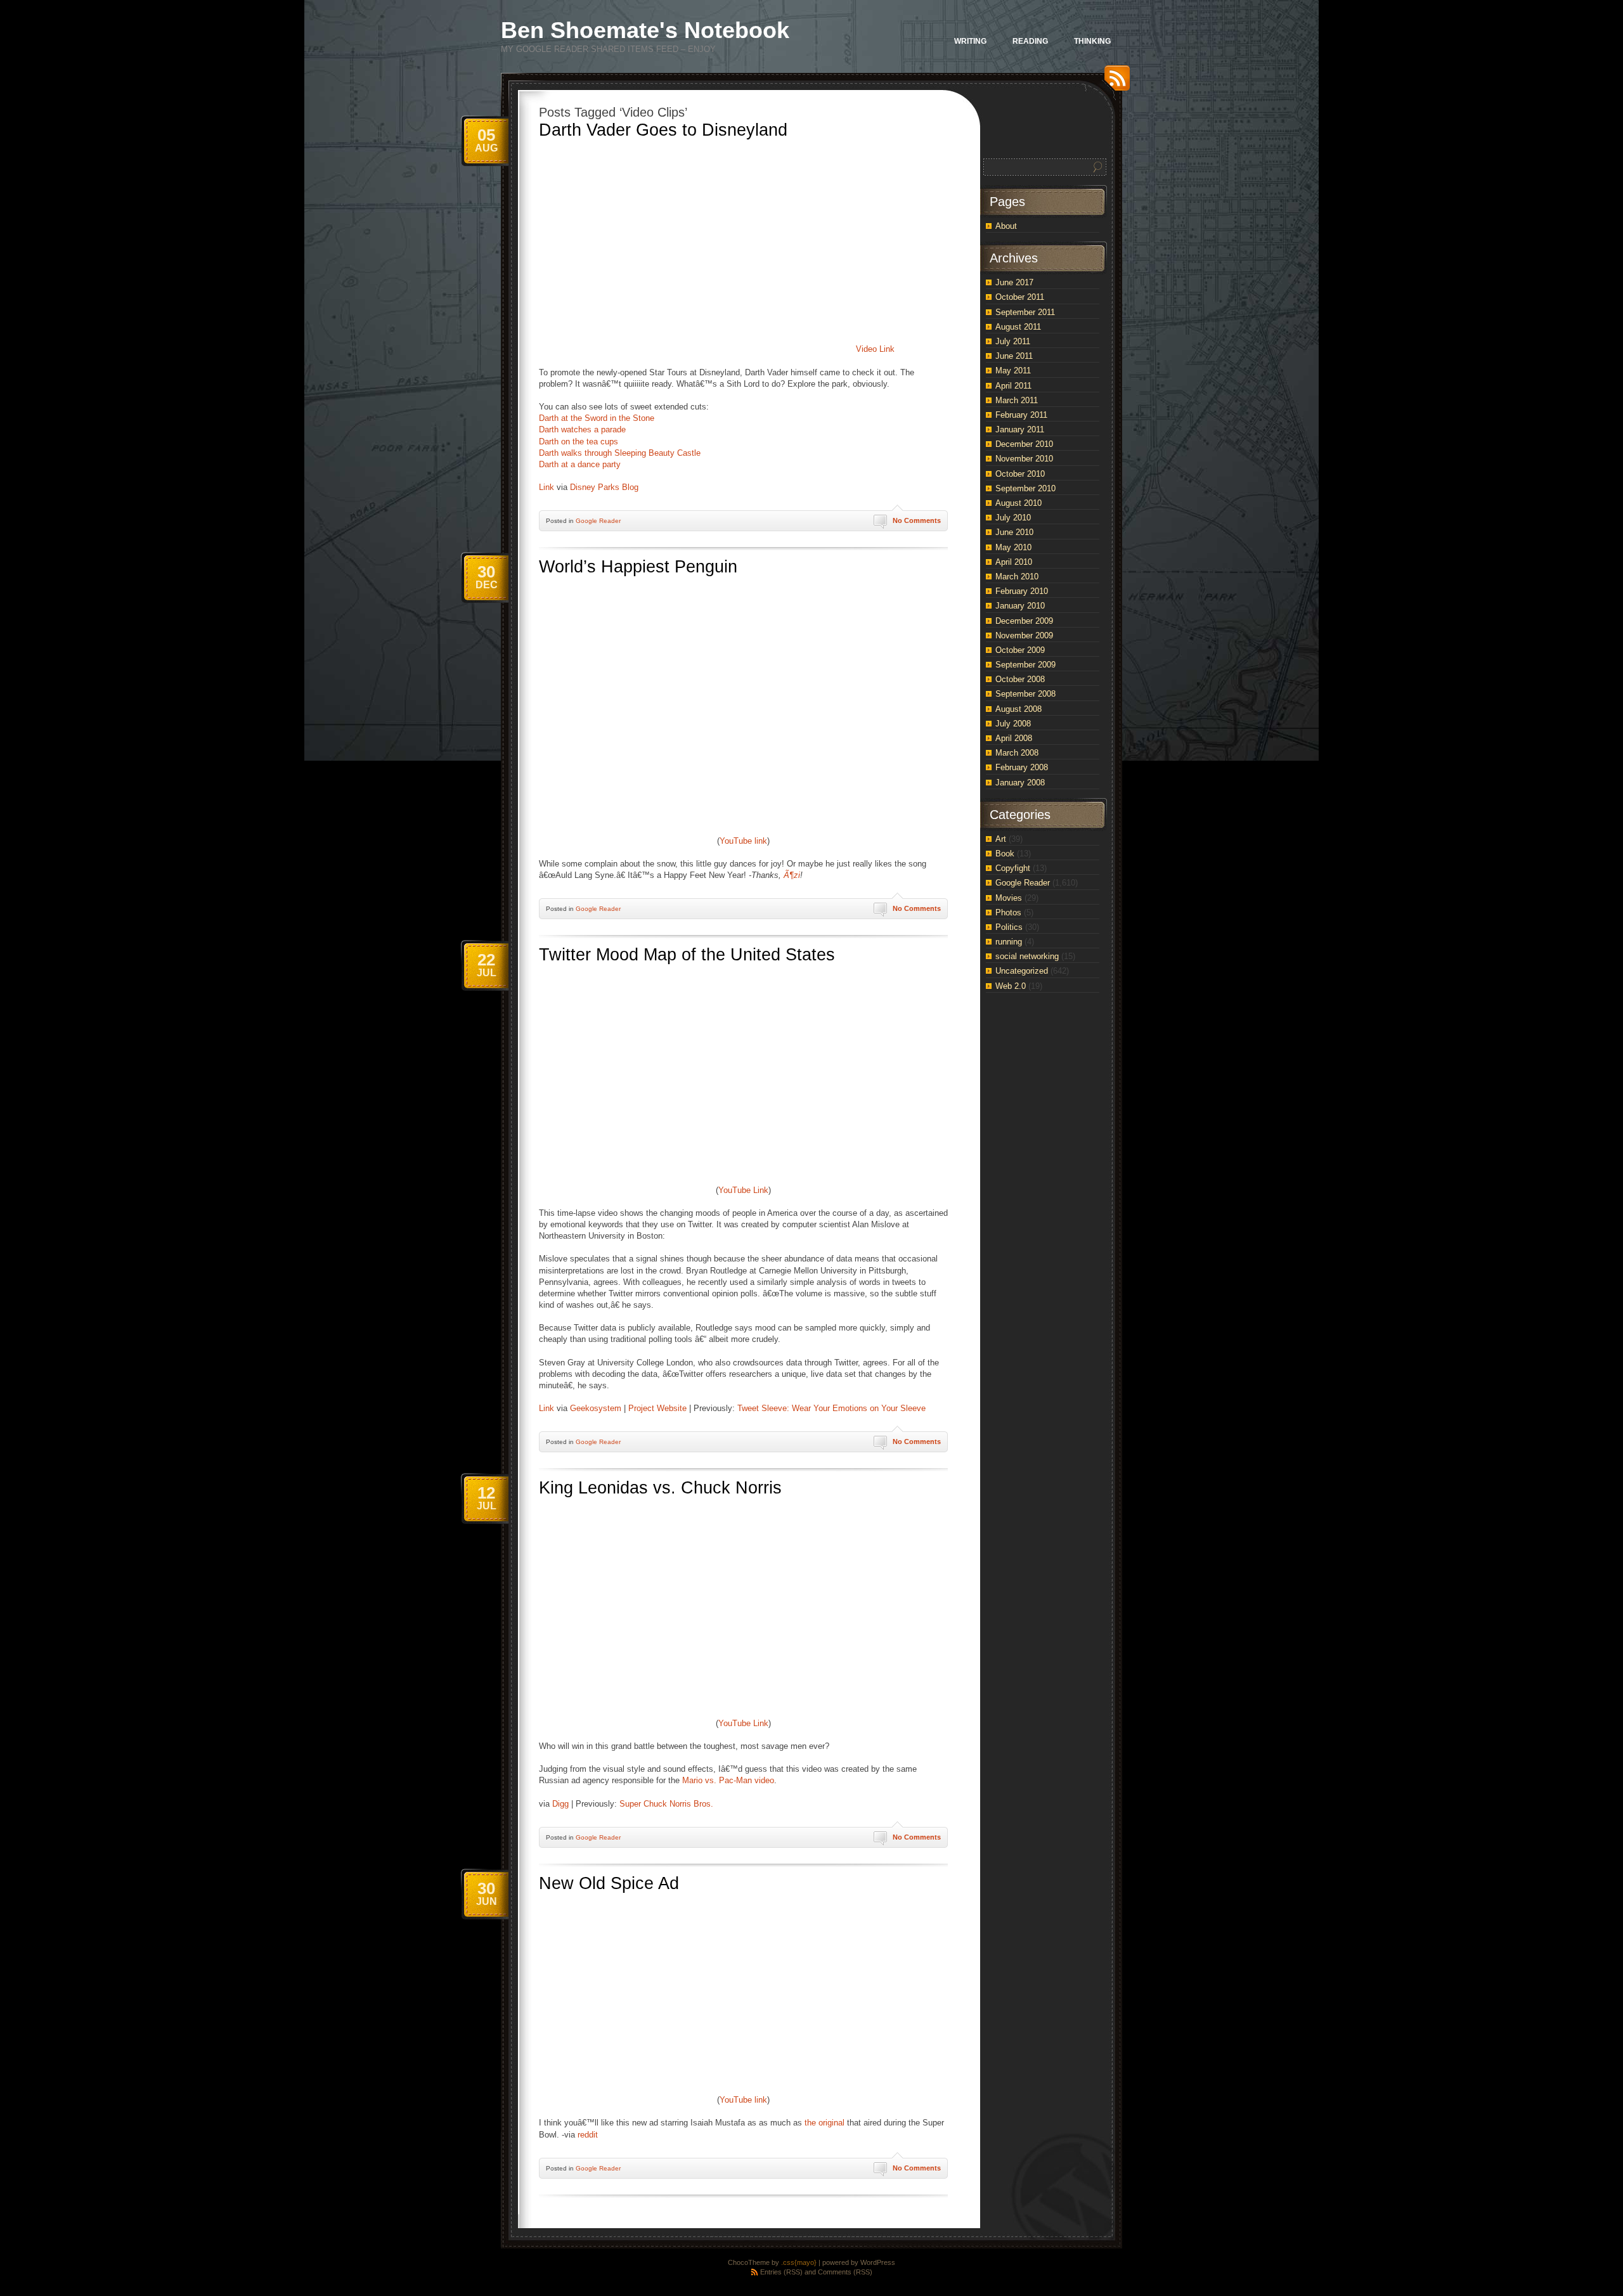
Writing (970, 41)
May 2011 (1013, 371)
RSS (1114, 83)
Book (1005, 854)
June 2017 (1014, 282)
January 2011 (1020, 429)
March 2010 (1017, 577)
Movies (1009, 898)
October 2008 (1020, 679)
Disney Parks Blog (604, 487)
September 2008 (1025, 694)
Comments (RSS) (845, 2272)
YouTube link (743, 841)
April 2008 (1014, 738)
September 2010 (1025, 488)
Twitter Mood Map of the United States (687, 955)
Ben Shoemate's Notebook (645, 30)
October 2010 (1020, 474)
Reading (1030, 41)
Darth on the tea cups (579, 442)
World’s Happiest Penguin (638, 567)
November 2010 (1024, 459)
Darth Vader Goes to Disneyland (663, 130)
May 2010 (1013, 547)
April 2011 (1013, 386)
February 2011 (1021, 415)
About (1006, 226)
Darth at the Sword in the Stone (597, 418)
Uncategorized (1022, 971)
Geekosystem (596, 1408)
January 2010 (1020, 606)
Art (1001, 839)
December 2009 (1024, 621)
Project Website (657, 1408)
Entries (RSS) (781, 2272)
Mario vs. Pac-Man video (728, 1780)
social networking (1027, 956)
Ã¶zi (792, 875)
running (1009, 942)
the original (824, 2123)
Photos (1008, 913)
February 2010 (1022, 591)
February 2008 (1022, 767)
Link (546, 487)
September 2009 (1025, 665)
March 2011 (1017, 400)
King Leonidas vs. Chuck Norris (660, 1488)
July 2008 (1013, 724)
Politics (1009, 927)
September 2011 (1025, 312)
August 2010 (1018, 503)
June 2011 (1014, 356)
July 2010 (1013, 518)
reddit (588, 2135)
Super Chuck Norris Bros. (666, 1804)
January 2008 (1020, 783)
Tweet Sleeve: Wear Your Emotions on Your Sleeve (831, 1408)
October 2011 (1020, 297)
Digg (560, 1804)
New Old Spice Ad (609, 1883)
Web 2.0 (1011, 986)
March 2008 (1017, 753)
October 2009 (1020, 650)
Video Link (875, 349)
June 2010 (1014, 532)
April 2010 (1014, 562)
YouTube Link (743, 1190)
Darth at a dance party (580, 464)
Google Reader (598, 521)
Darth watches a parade (582, 429)
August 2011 (1018, 327)
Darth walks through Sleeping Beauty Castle (620, 453)
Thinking (1092, 41)
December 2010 (1024, 444)
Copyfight (1013, 868)
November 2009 (1024, 635)
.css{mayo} (799, 2262)
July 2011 (1013, 341)
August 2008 (1018, 709)
